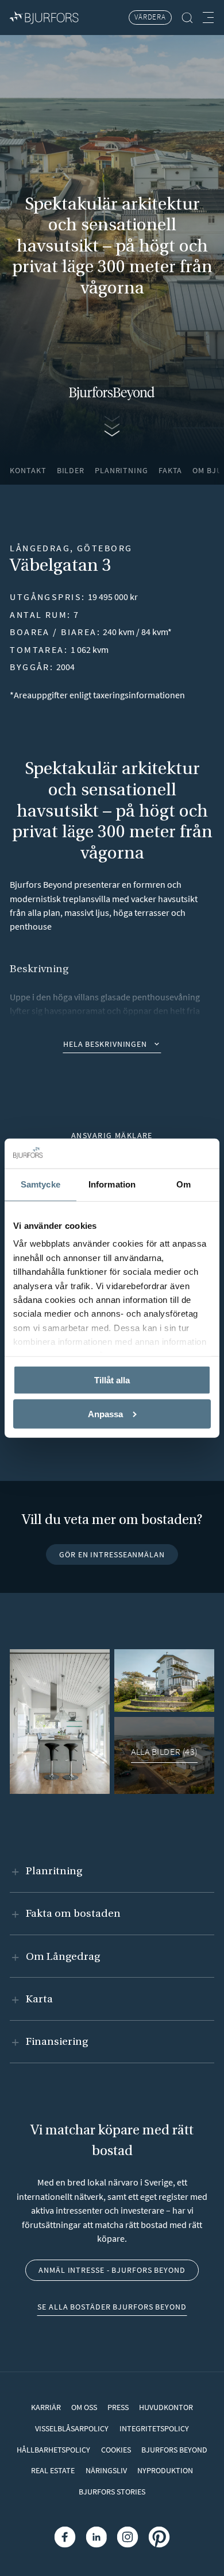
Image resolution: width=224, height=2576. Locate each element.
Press (118, 2407)
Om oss (84, 2407)
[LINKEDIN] (96, 2537)
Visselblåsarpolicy (72, 2428)
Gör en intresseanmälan (112, 1554)
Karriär (46, 2407)
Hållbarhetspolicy (53, 2450)
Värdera (150, 17)
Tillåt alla (112, 1380)
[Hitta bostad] (188, 18)
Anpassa (105, 1413)
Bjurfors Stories (112, 2492)
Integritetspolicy (154, 2428)
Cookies (116, 2450)
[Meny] (208, 18)
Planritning (121, 470)
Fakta (170, 470)
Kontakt (28, 470)
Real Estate (53, 2470)
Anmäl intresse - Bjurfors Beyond (112, 2270)
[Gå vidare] (112, 425)
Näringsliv (106, 2470)
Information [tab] (112, 1184)
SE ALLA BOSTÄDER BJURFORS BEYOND (112, 2307)
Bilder (71, 470)
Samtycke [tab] (40, 1184)
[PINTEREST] (159, 2537)
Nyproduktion (165, 2470)
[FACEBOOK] (65, 2537)
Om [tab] (184, 1184)
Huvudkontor (166, 2407)
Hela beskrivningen (105, 1044)
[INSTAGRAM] (128, 2537)
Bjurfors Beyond (174, 2450)
